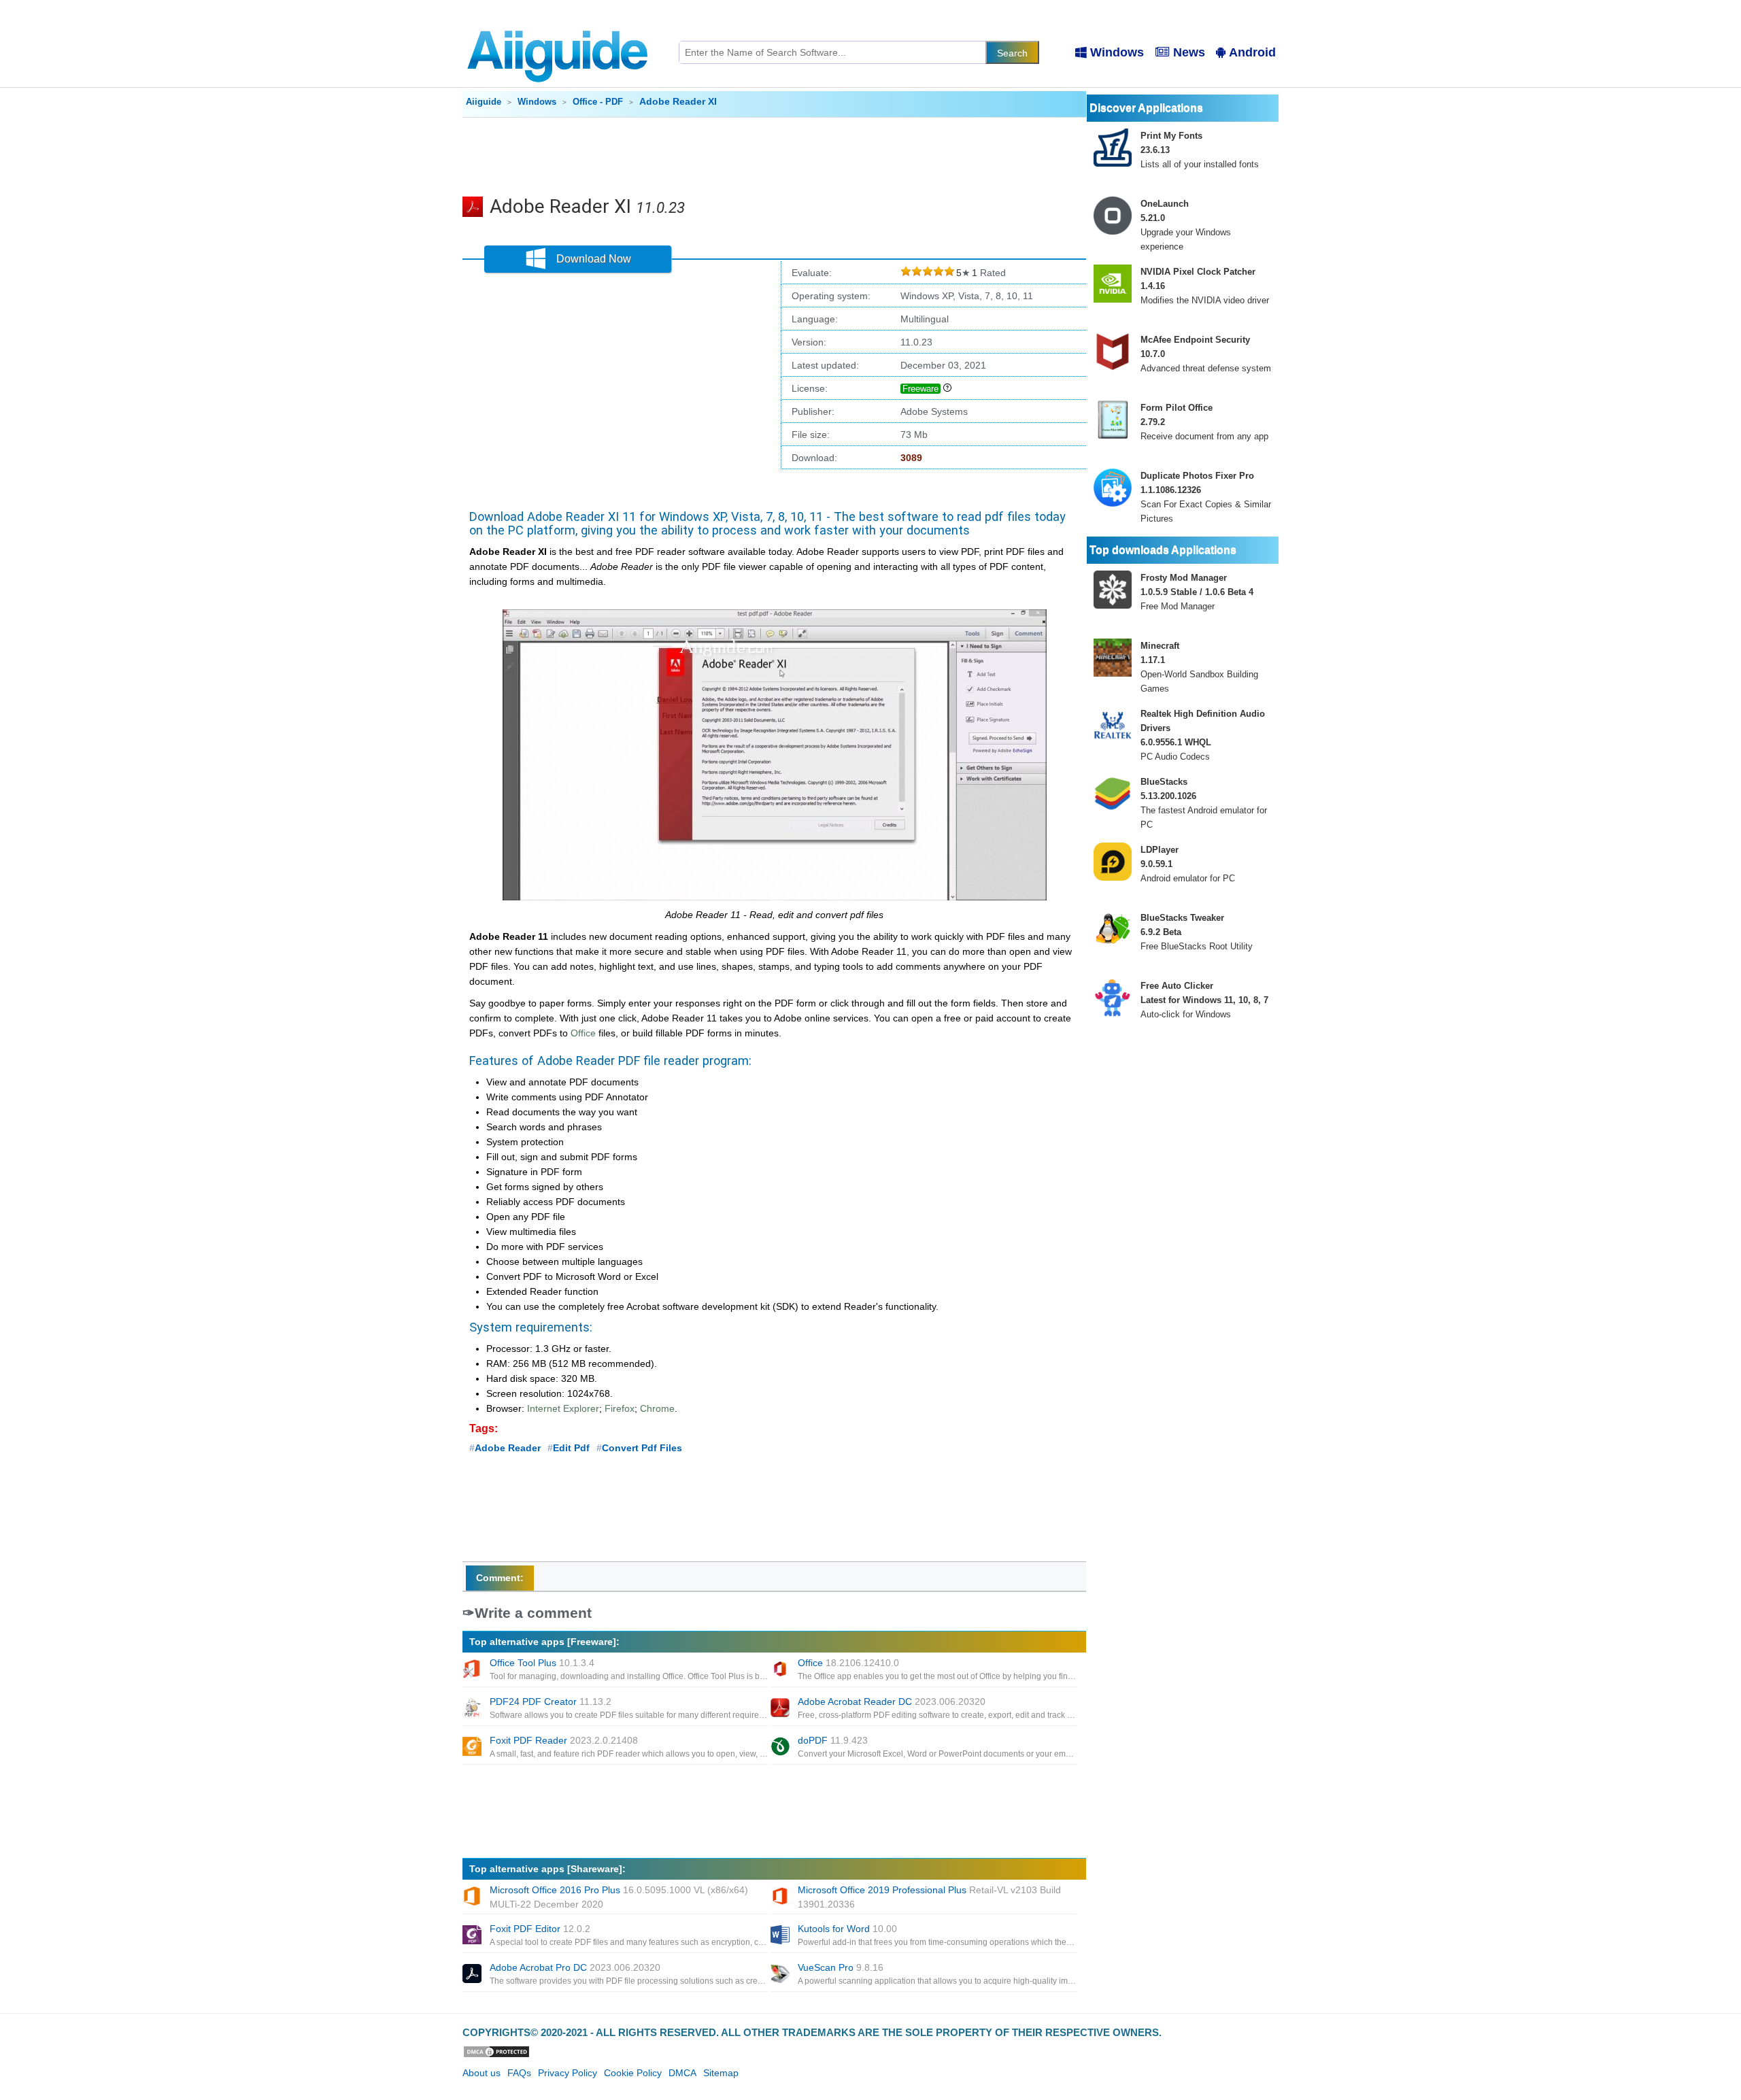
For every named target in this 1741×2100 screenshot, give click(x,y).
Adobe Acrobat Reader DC (892, 1701)
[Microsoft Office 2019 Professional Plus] (781, 1897)
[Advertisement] (775, 155)
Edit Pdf (571, 1448)
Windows (1117, 52)
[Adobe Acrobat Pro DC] (473, 1975)
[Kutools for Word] (781, 1936)
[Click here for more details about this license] (947, 388)
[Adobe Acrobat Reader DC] (781, 1709)
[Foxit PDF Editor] (473, 1936)
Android (1252, 52)
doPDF (833, 1740)
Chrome (657, 1408)
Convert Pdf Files (642, 1448)
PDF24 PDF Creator (551, 1701)
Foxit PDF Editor (540, 1929)
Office (583, 1033)
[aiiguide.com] (559, 24)
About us (481, 2073)
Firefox (620, 1408)
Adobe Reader (508, 1448)
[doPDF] (781, 1748)
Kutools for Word (847, 1929)
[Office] (781, 1670)
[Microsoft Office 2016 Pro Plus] (473, 1897)
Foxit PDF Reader (564, 1740)
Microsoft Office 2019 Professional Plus (929, 1897)
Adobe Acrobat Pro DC (575, 1967)
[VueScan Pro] (781, 1975)
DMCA (682, 2073)
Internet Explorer (563, 1408)
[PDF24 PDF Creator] (473, 1709)
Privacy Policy (568, 2073)
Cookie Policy (633, 2073)
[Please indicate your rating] (906, 273)
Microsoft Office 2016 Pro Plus (619, 1897)
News (1189, 52)
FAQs (519, 2073)
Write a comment (533, 1613)
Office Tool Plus (542, 1663)
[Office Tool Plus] (473, 1670)
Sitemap (721, 2073)
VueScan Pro (841, 1967)
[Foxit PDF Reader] (473, 1748)
